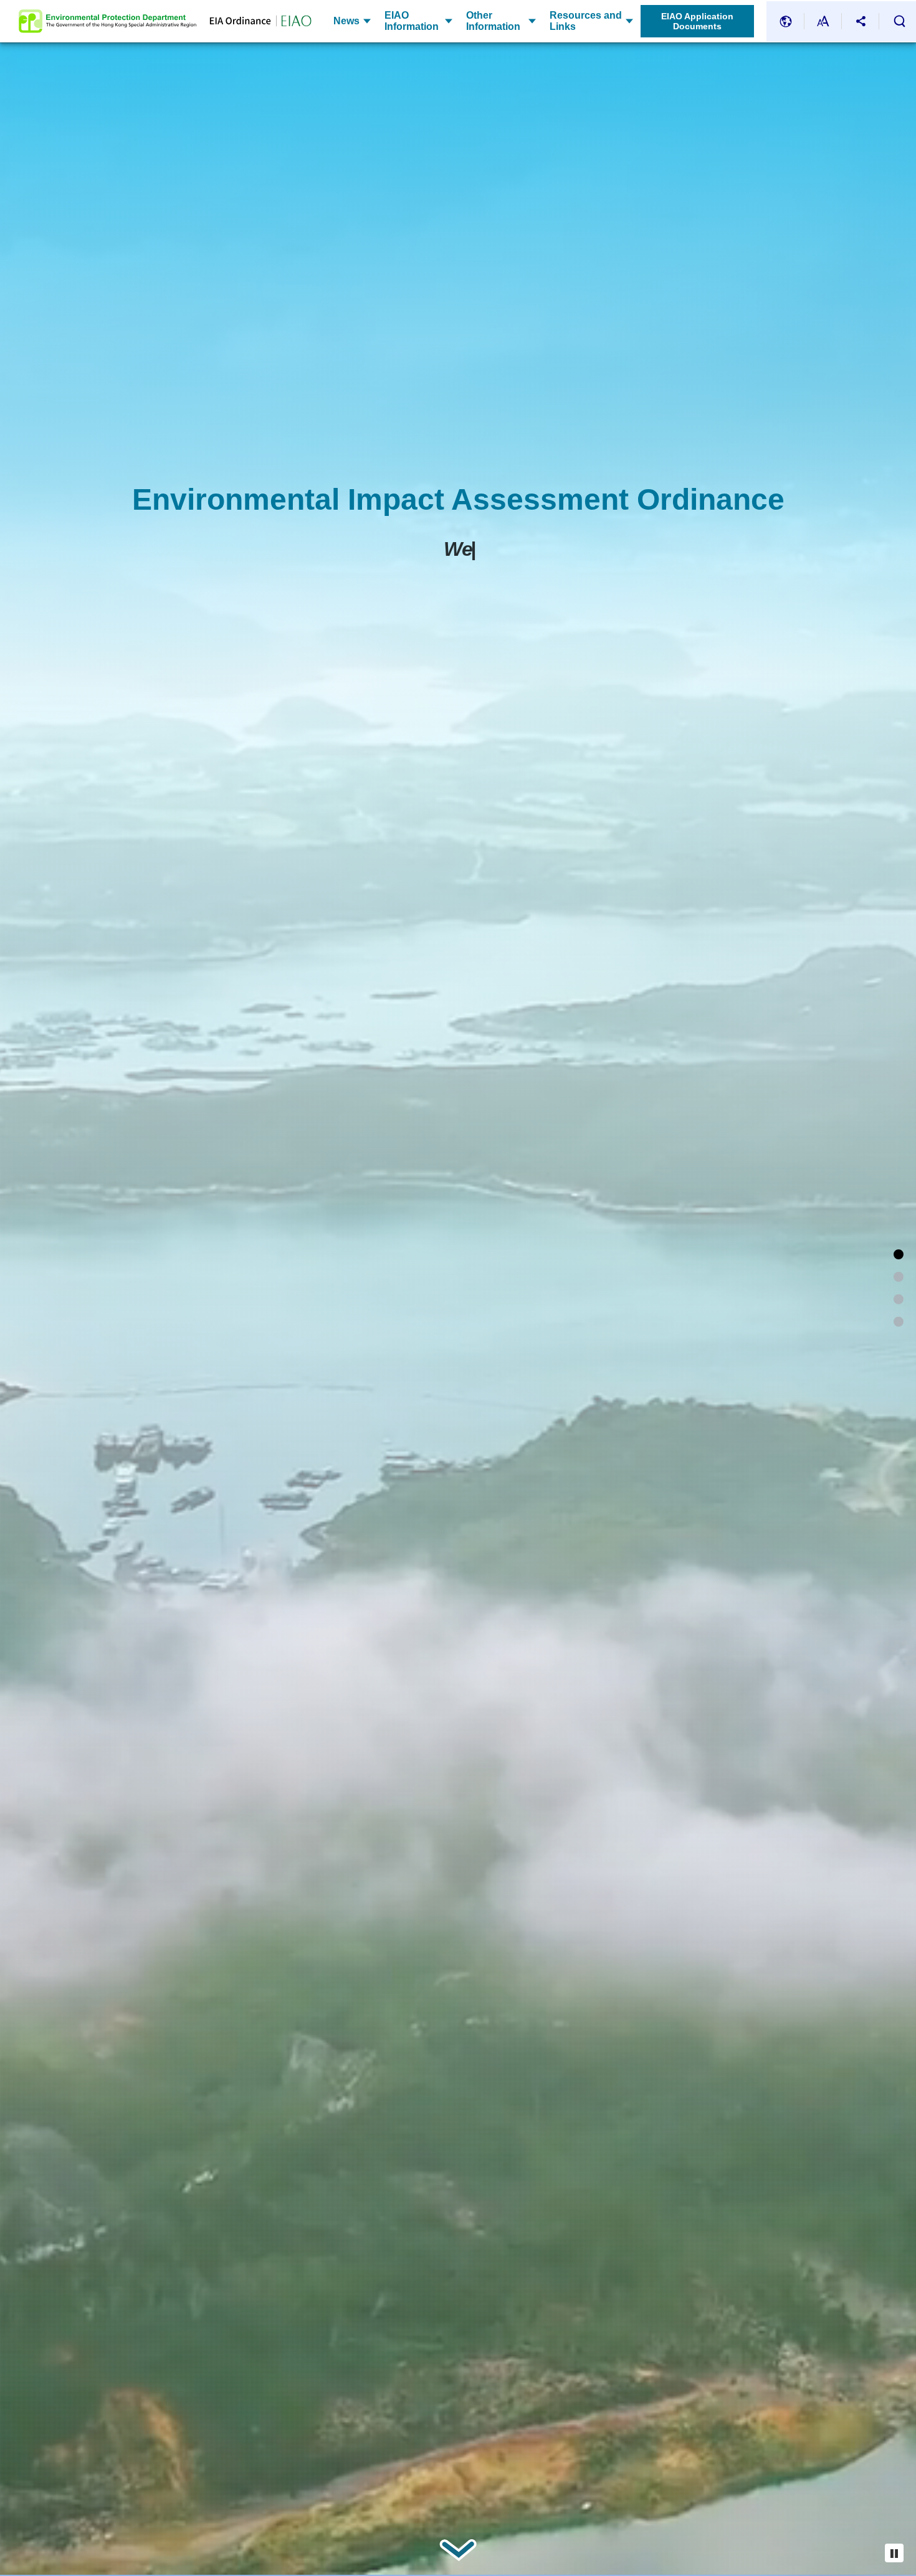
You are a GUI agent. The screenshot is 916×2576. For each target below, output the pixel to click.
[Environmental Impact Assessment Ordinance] (899, 1254)
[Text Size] (823, 21)
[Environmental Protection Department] (107, 21)
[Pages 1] (899, 1277)
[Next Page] (458, 2550)
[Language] (786, 21)
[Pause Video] (894, 2553)
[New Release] (899, 1322)
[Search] (899, 21)
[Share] (861, 21)
